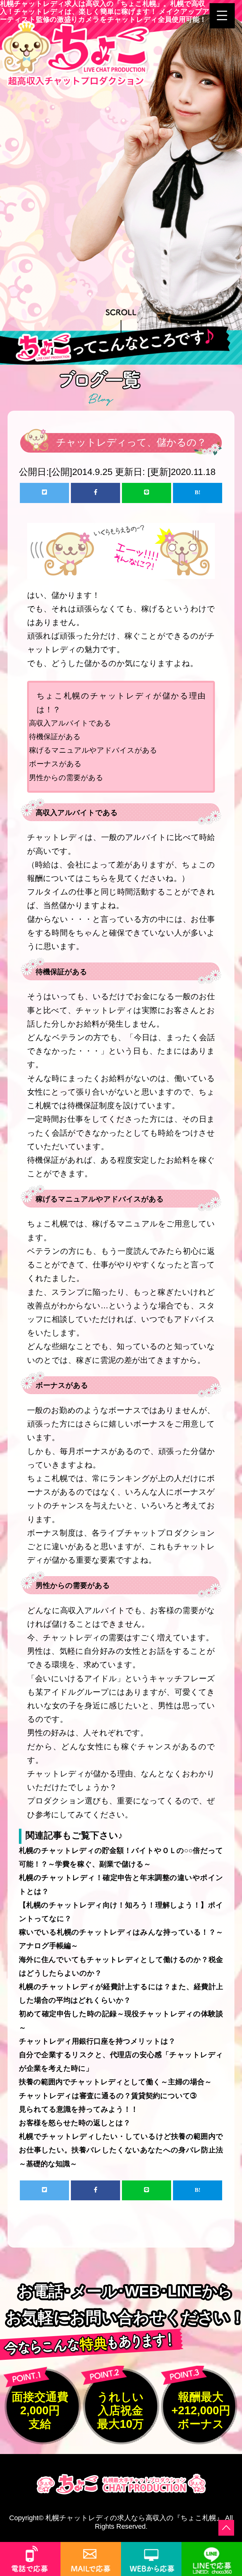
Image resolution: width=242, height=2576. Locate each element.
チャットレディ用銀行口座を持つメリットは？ (97, 2041)
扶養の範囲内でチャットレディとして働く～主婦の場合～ (115, 2082)
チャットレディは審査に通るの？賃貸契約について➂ (108, 2096)
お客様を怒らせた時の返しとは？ (75, 2123)
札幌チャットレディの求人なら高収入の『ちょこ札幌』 (134, 2518)
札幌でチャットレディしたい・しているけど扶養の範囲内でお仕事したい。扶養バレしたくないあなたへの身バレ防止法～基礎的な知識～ (121, 2150)
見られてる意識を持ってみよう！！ (78, 2109)
